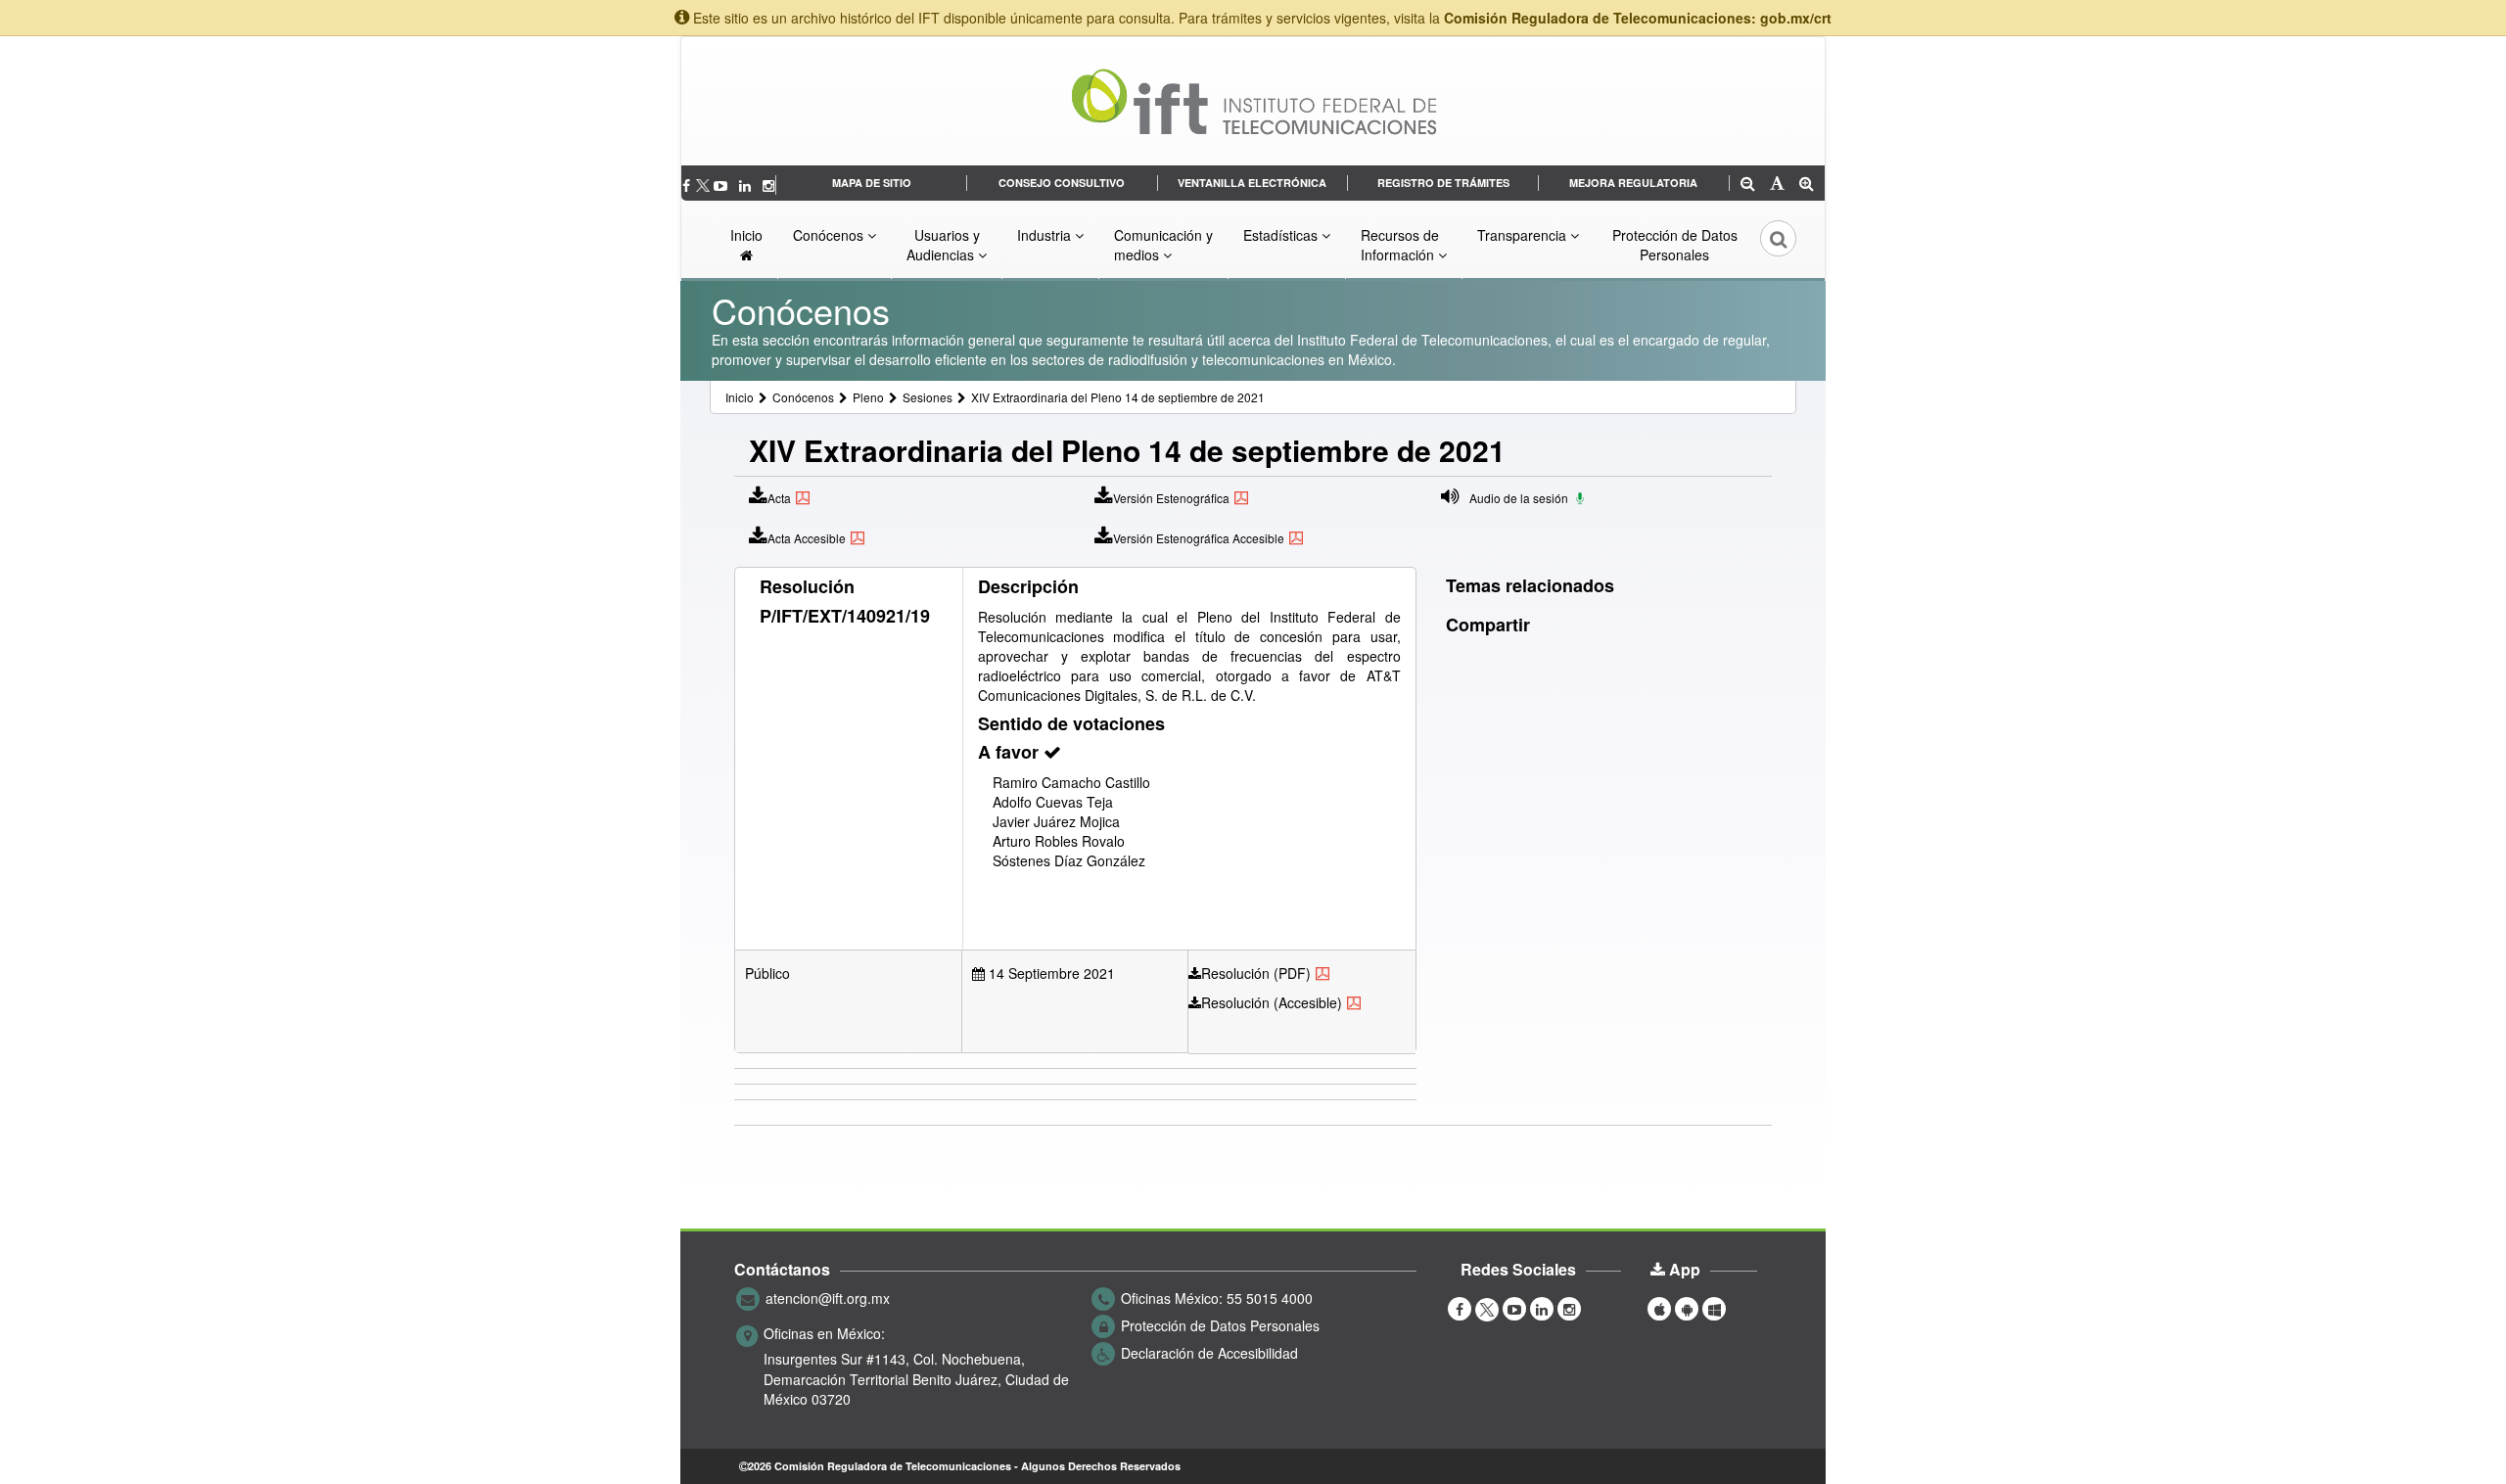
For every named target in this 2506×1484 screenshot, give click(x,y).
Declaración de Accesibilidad (1209, 1353)
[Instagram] (768, 185)
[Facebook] (688, 185)
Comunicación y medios (1163, 245)
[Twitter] (704, 185)
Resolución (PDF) (1256, 973)
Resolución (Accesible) (1272, 1002)
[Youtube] (722, 185)
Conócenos (830, 235)
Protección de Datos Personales (1675, 245)
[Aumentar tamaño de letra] (1807, 185)
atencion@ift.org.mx (828, 1298)
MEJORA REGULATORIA (1633, 183)
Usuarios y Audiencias (943, 245)
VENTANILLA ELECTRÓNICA (1252, 183)
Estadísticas (1282, 235)
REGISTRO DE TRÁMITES (1443, 183)
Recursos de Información (1400, 245)
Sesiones (928, 397)
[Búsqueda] (1765, 245)
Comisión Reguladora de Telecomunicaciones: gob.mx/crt (1638, 18)
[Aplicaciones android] (1687, 1308)
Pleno (868, 397)
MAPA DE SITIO (872, 183)
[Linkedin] (747, 185)
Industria (1046, 235)
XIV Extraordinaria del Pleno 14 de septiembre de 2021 (1118, 397)
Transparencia (1524, 235)
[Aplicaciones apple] (1659, 1308)
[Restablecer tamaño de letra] (1777, 185)
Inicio (746, 235)
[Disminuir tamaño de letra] (1748, 185)
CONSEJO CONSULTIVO (1062, 183)
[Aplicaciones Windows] (1714, 1308)
